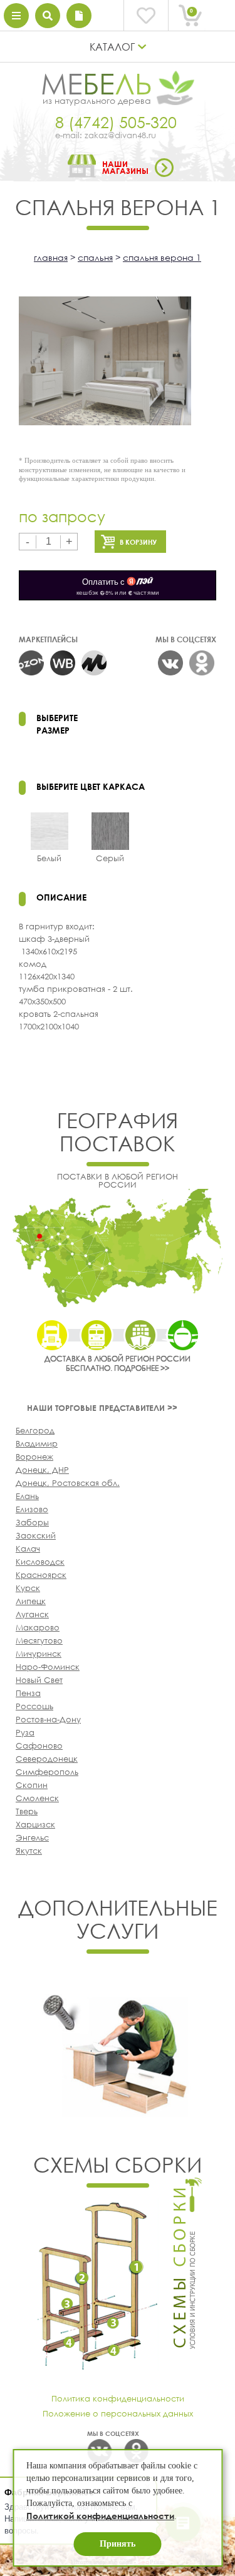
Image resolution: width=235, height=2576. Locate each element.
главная (51, 257)
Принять (118, 2544)
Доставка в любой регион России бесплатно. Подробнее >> (118, 1363)
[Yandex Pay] (118, 585)
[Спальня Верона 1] (105, 362)
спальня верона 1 (162, 257)
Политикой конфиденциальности (100, 2516)
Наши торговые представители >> (102, 1408)
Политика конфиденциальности (118, 2398)
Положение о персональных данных (118, 2413)
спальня (95, 257)
